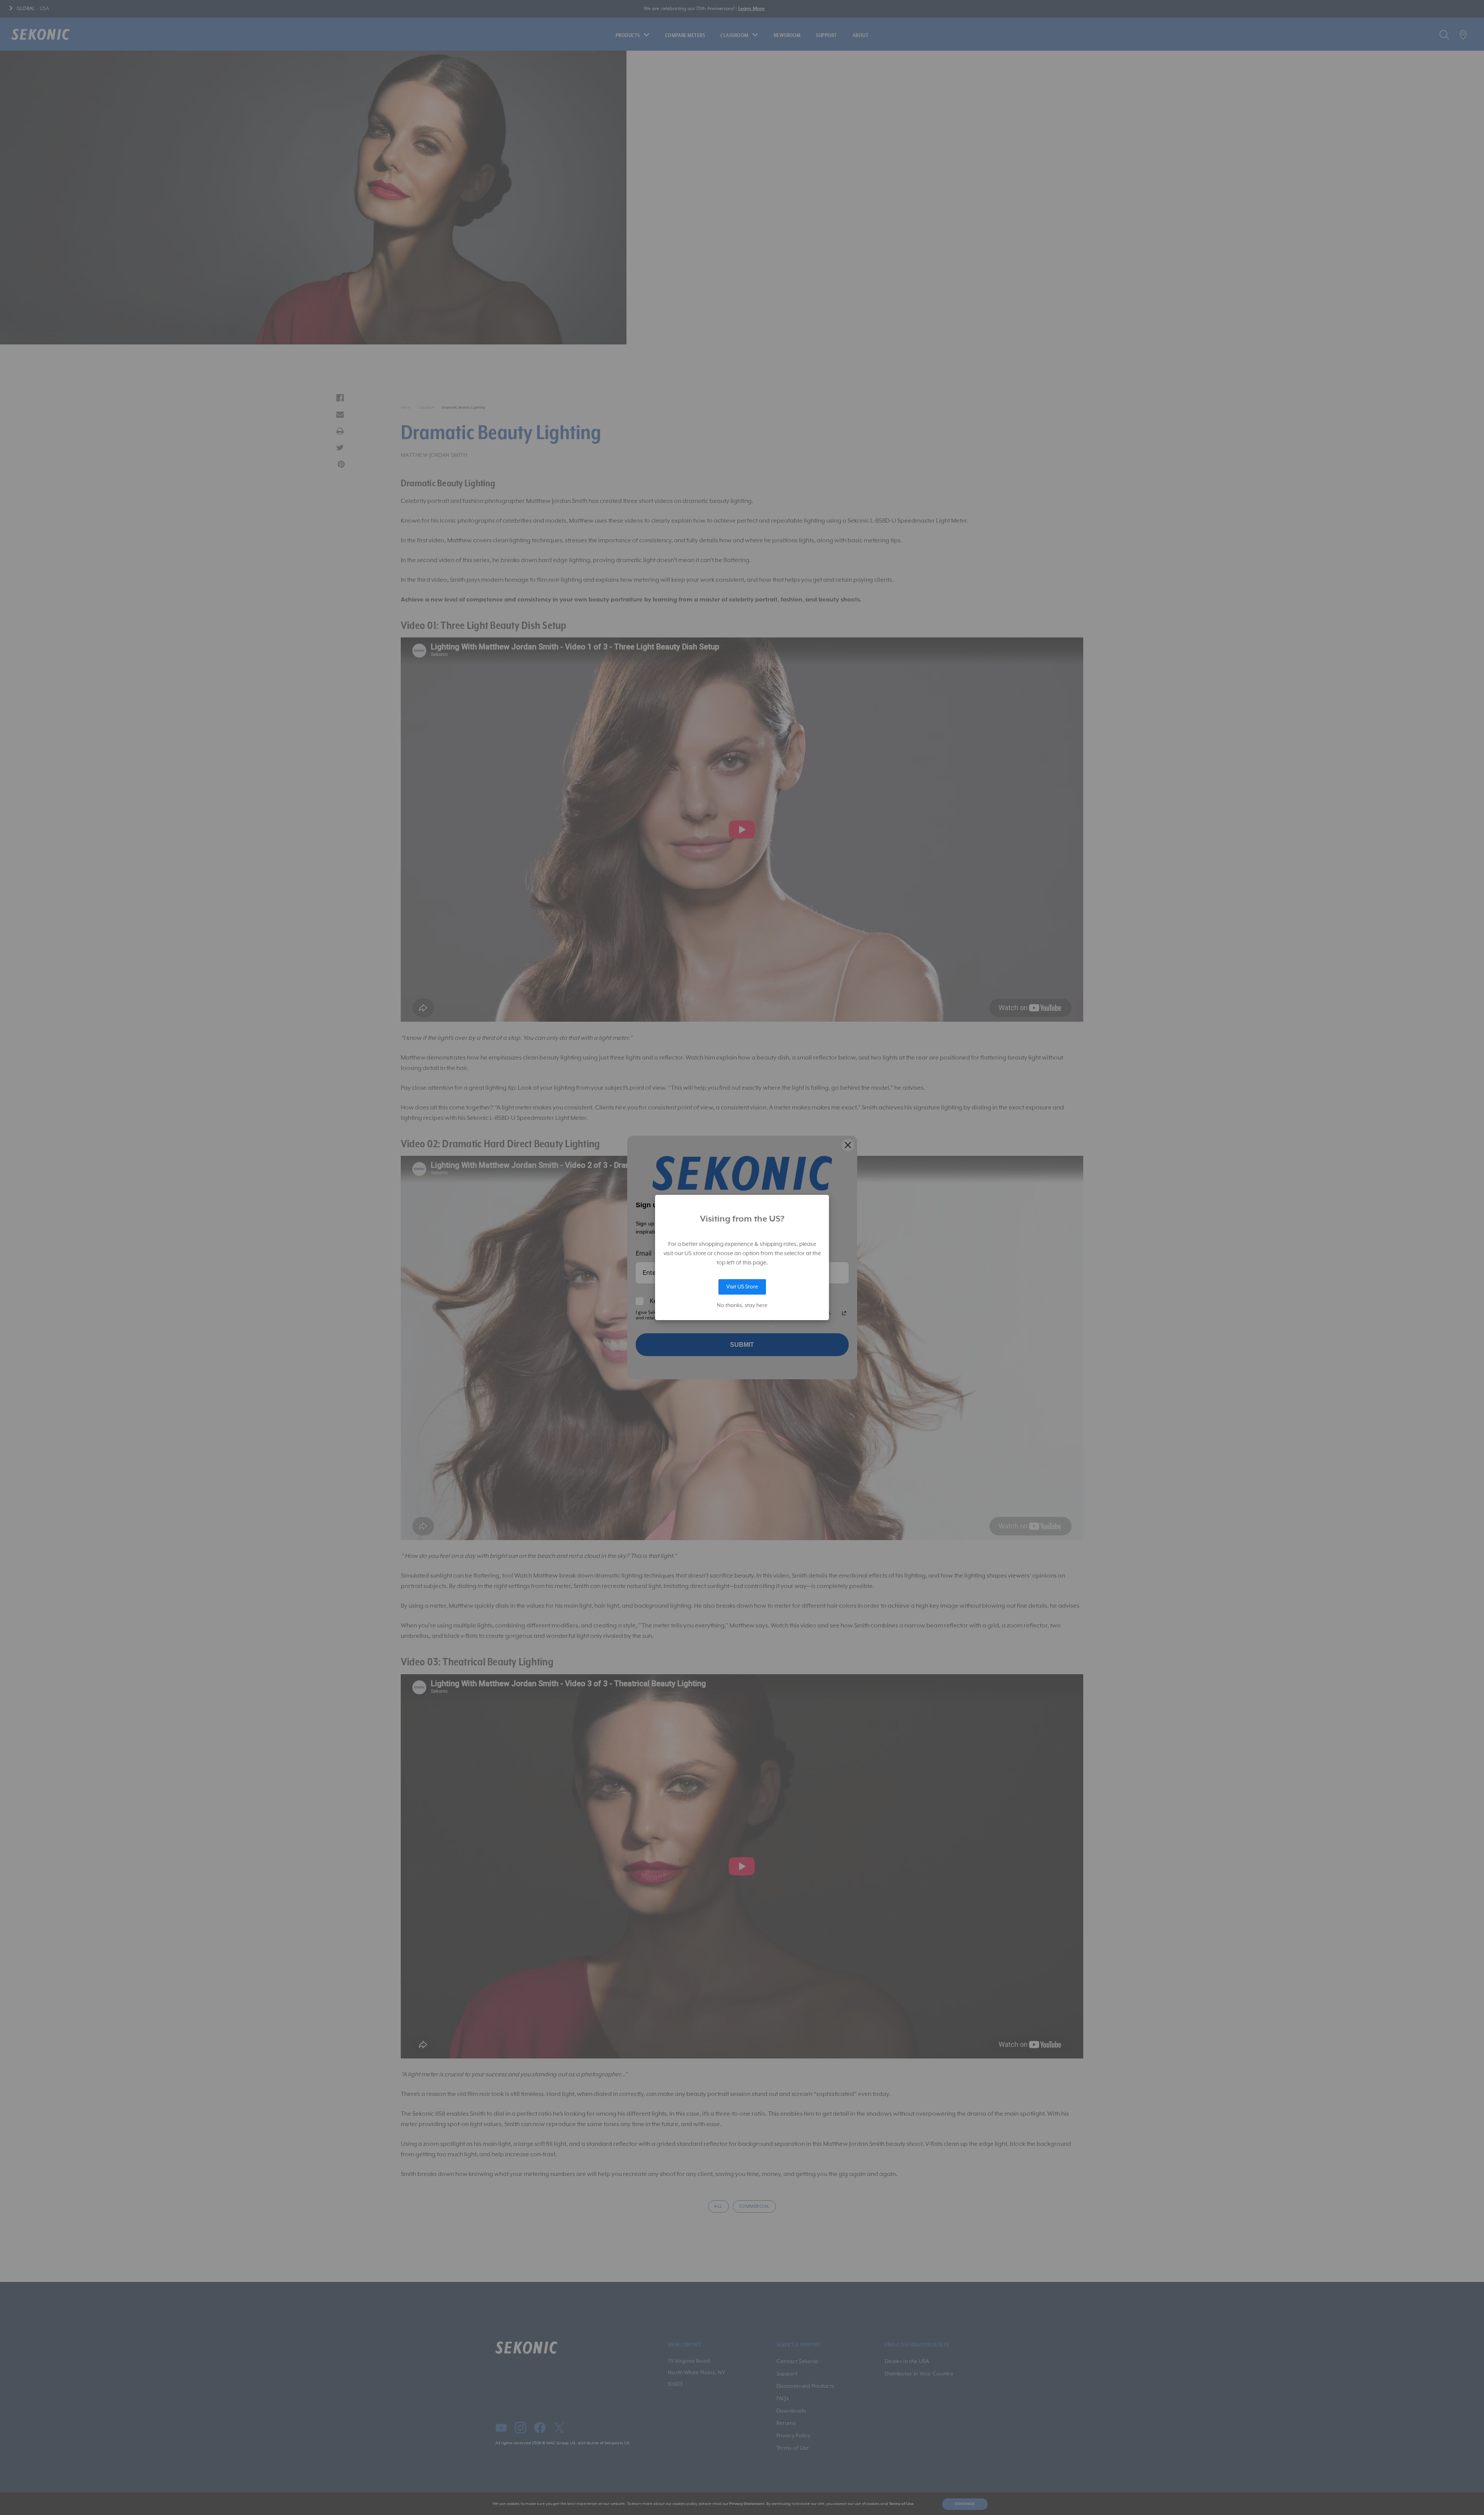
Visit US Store (742, 1287)
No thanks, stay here (742, 1305)
